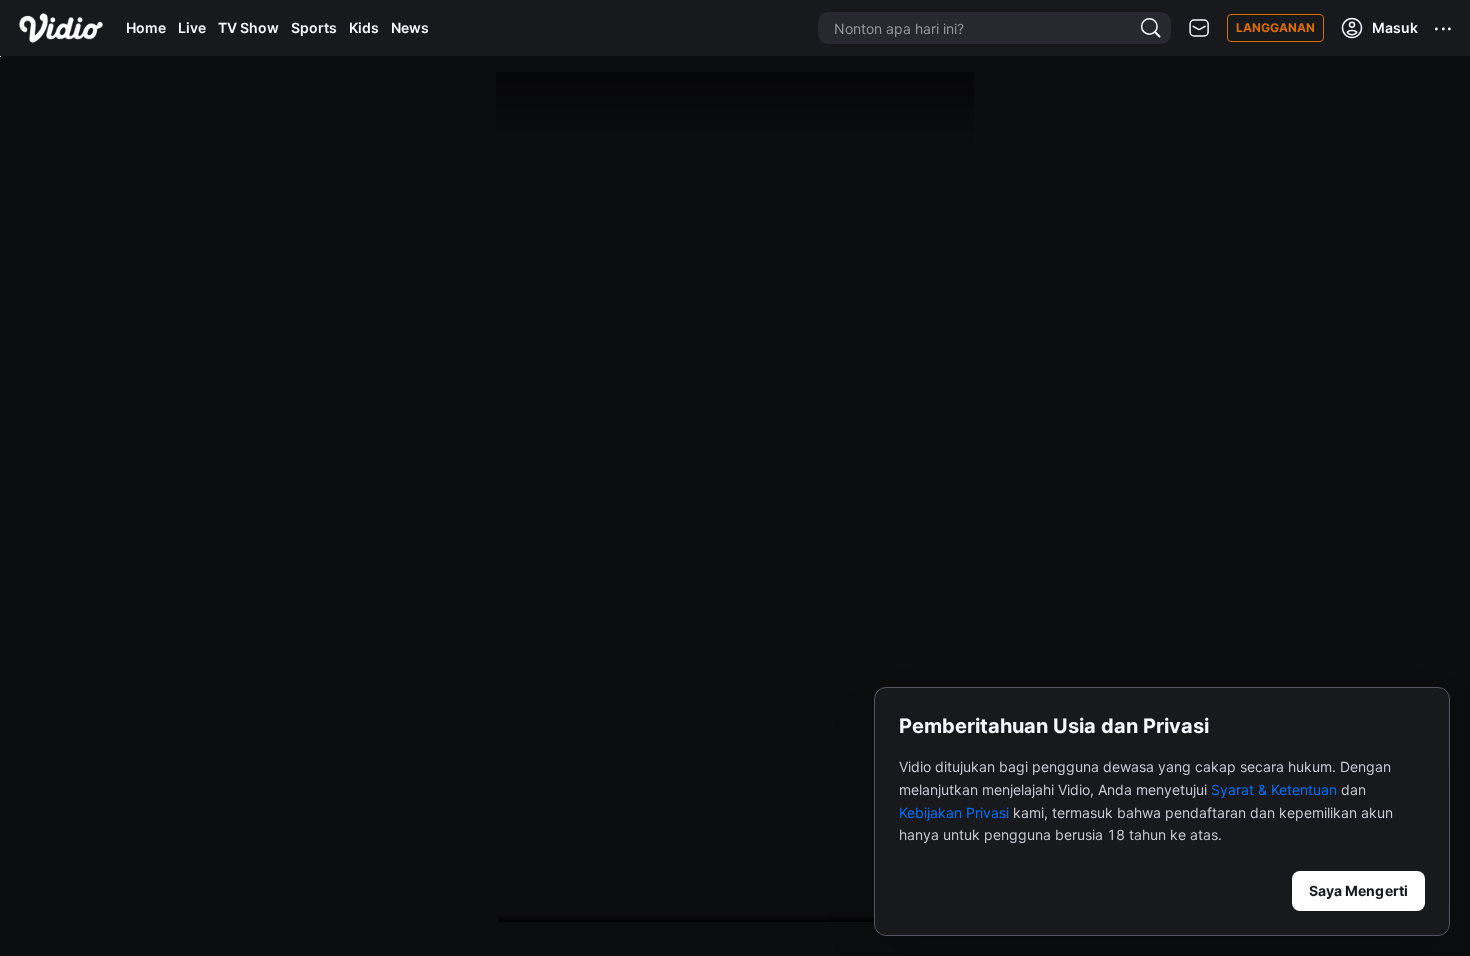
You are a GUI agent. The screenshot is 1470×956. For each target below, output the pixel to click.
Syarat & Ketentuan (1274, 789)
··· (1444, 28)
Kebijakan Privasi (954, 812)
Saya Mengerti (1358, 890)
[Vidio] (61, 28)
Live (192, 27)
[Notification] (1199, 28)
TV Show (248, 27)
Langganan (1275, 27)
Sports (314, 27)
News (410, 27)
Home (146, 27)
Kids (364, 27)
